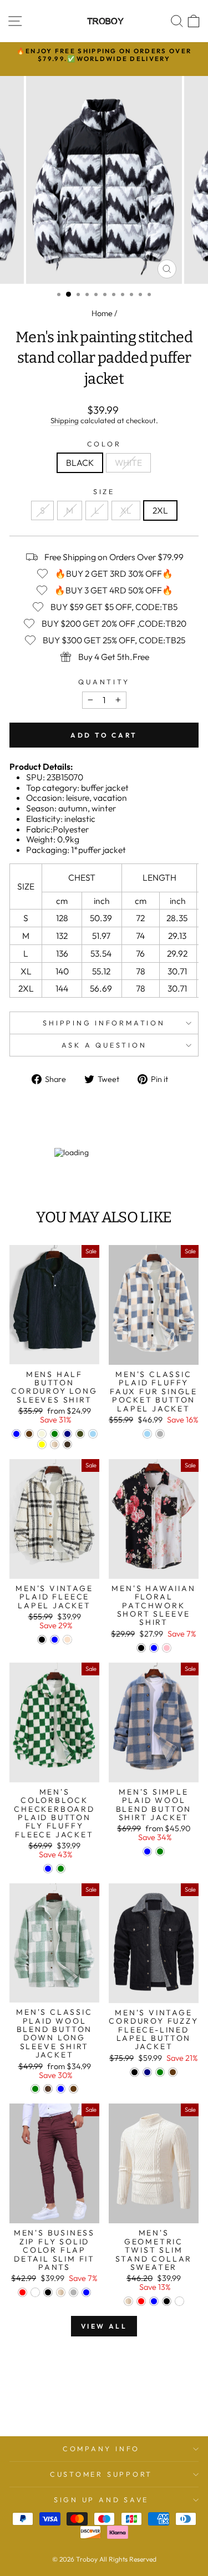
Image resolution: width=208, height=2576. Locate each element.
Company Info (101, 2448)
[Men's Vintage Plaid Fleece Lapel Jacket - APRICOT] (67, 1640)
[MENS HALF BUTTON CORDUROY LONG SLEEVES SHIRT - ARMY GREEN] (80, 1434)
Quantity (104, 682)
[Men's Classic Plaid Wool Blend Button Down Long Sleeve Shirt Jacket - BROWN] (48, 2089)
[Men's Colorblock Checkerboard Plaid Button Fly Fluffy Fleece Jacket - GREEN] (61, 1869)
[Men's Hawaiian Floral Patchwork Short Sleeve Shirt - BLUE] (154, 1648)
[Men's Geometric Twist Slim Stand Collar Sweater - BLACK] (167, 2301)
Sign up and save (101, 2499)
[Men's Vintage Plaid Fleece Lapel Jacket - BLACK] (42, 1640)
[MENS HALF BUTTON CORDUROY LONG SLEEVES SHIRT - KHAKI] (55, 1444)
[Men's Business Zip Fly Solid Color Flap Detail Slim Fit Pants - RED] (22, 2292)
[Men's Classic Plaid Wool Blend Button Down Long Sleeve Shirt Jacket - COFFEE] (73, 2089)
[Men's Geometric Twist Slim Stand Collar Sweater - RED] (141, 2301)
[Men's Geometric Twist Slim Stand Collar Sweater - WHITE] (179, 2301)
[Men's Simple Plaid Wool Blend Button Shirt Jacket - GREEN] (160, 1851)
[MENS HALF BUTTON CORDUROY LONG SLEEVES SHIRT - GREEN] (55, 1434)
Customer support (101, 2474)
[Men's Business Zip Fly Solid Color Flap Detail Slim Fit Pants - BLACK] (48, 2292)
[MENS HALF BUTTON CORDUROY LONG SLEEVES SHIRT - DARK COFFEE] (67, 1444)
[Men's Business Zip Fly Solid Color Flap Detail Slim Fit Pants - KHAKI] (61, 2292)
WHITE (128, 463)
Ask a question (104, 1045)
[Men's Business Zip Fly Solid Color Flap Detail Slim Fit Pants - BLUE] (86, 2292)
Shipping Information (104, 1023)
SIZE (104, 492)
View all (104, 2326)
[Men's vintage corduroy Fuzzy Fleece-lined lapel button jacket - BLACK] (135, 2072)
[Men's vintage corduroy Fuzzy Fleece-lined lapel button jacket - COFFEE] (173, 2072)
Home (102, 313)
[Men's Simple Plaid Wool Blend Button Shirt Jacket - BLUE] (147, 1851)
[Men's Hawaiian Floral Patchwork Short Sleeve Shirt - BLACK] (141, 1648)
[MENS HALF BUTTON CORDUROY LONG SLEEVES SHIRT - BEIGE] (42, 1434)
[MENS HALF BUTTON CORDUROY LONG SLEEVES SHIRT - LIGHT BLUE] (93, 1434)
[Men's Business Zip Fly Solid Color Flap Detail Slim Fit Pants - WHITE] (35, 2292)
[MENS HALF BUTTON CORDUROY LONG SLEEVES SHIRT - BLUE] (16, 1434)
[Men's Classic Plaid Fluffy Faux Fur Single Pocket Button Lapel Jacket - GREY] (160, 1434)
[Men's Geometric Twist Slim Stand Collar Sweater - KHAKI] (128, 2301)
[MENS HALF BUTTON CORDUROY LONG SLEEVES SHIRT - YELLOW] (42, 1444)
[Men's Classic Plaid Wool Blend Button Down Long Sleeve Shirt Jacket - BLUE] (61, 2089)
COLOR (104, 444)
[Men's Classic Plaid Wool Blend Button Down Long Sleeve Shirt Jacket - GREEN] (35, 2089)
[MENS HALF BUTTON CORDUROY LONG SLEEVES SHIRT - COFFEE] (29, 1434)
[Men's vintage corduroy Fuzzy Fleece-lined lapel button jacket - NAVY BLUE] (147, 2072)
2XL (160, 510)
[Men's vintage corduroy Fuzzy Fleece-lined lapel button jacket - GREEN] (160, 2072)
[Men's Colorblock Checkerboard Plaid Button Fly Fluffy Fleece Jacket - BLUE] (48, 1869)
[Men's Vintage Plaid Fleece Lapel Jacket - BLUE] (55, 1640)
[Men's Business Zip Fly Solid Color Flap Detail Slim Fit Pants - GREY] (73, 2292)
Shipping (65, 421)
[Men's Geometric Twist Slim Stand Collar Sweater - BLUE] (154, 2301)
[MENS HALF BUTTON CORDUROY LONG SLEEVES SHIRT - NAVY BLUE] (67, 1434)
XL (126, 510)
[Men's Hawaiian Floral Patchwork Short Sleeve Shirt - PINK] (167, 1648)
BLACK (80, 463)
